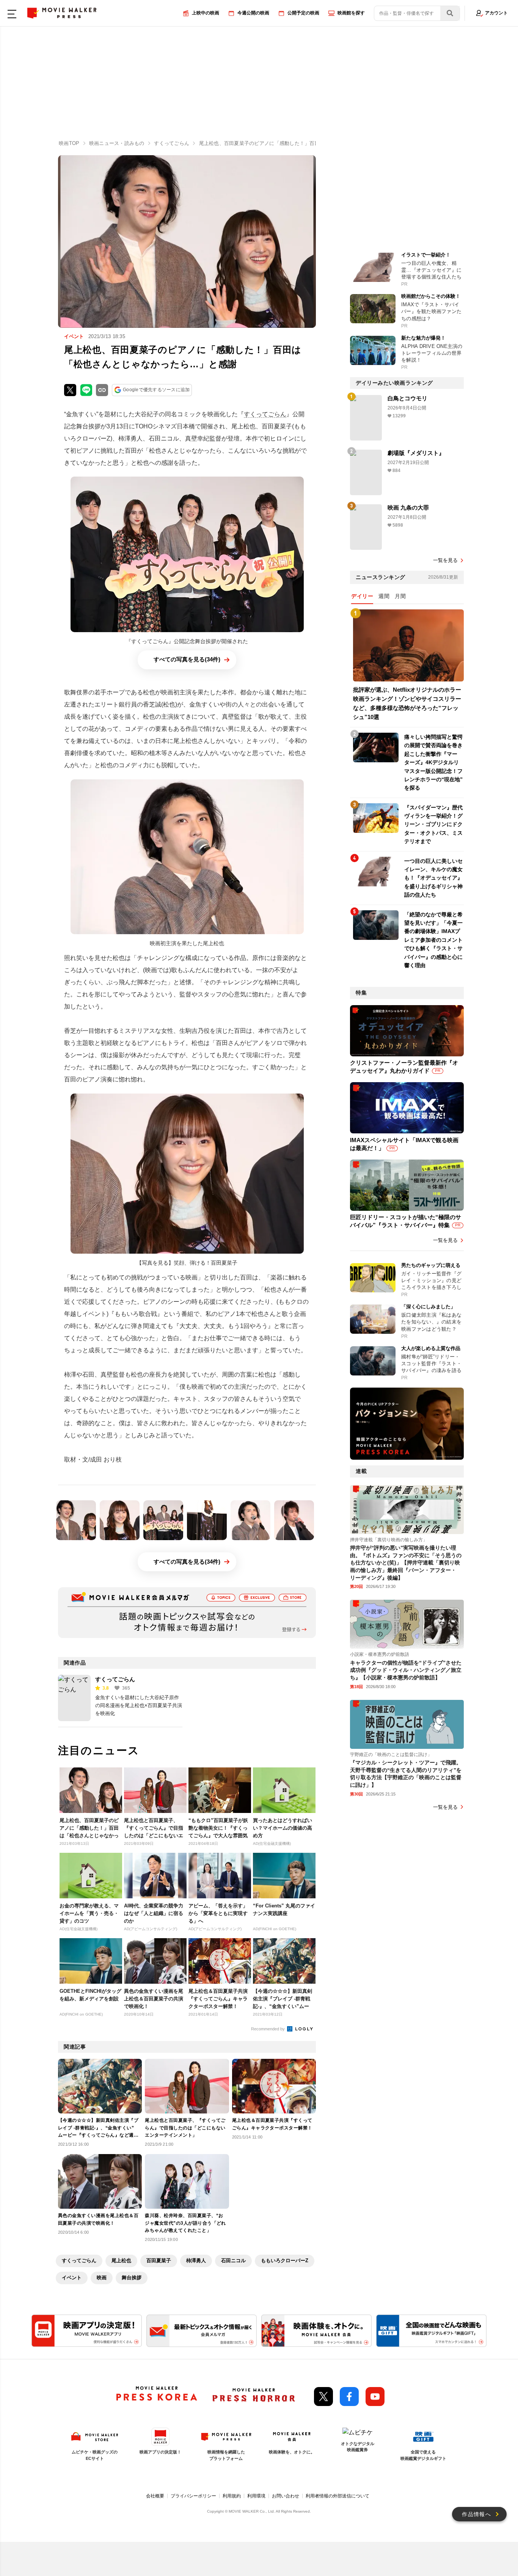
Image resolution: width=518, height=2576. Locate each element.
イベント (72, 2278)
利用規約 (232, 2496)
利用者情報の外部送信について (337, 2496)
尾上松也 (121, 2260)
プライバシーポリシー (193, 2496)
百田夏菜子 (159, 2260)
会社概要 (155, 2496)
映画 (102, 2278)
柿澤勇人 (196, 2260)
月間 (400, 596)
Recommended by (268, 2029)
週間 (384, 596)
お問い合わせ (286, 2496)
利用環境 (256, 2496)
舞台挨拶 (132, 2278)
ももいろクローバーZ (285, 2260)
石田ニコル (233, 2260)
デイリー (362, 596)
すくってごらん (265, 414)
